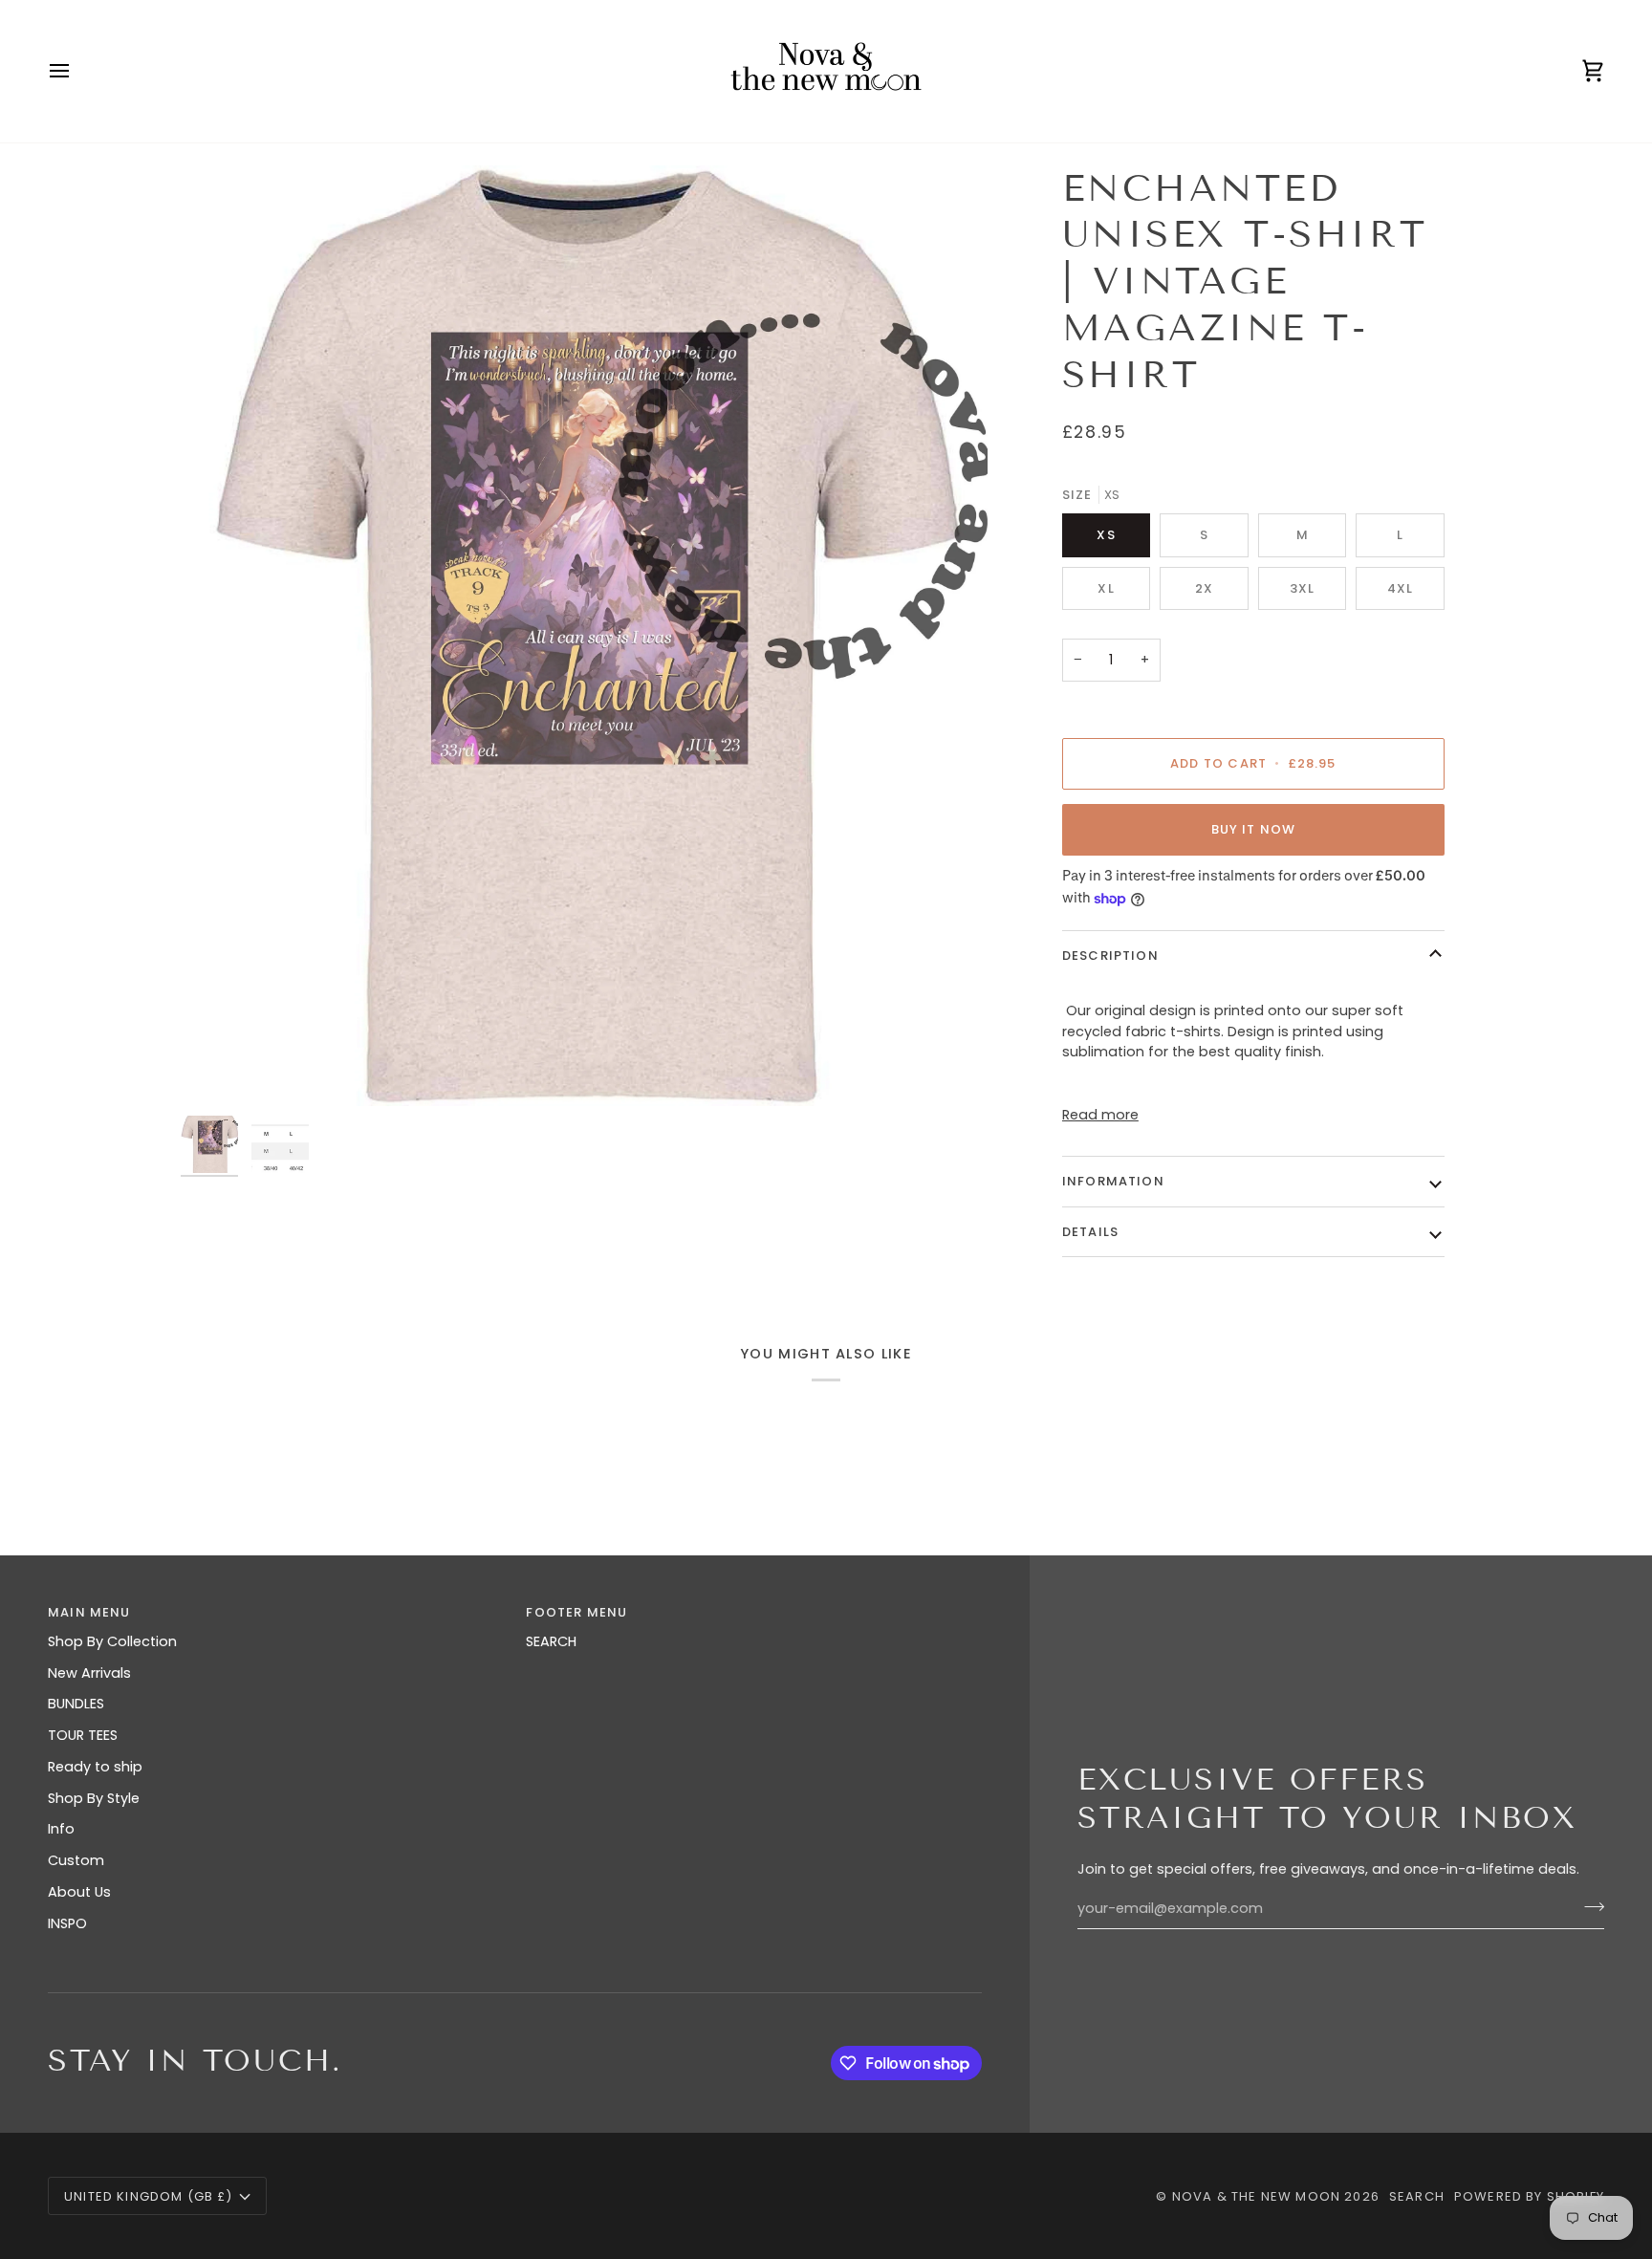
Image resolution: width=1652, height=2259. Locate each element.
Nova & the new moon (1256, 2196)
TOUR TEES (83, 1735)
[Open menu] (76, 71)
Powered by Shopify (1529, 2196)
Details (1090, 1232)
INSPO (67, 1923)
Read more (1100, 1115)
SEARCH (551, 1641)
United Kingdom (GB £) (149, 2196)
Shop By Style (94, 1798)
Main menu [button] (89, 1612)
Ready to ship (95, 1767)
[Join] (1588, 1906)
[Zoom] (584, 636)
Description (1110, 956)
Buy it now (1254, 829)
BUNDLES (76, 1704)
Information (1113, 1181)
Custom (76, 1860)
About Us (79, 1892)
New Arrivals (89, 1673)
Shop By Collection (112, 1641)
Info (61, 1829)
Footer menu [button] (576, 1612)
